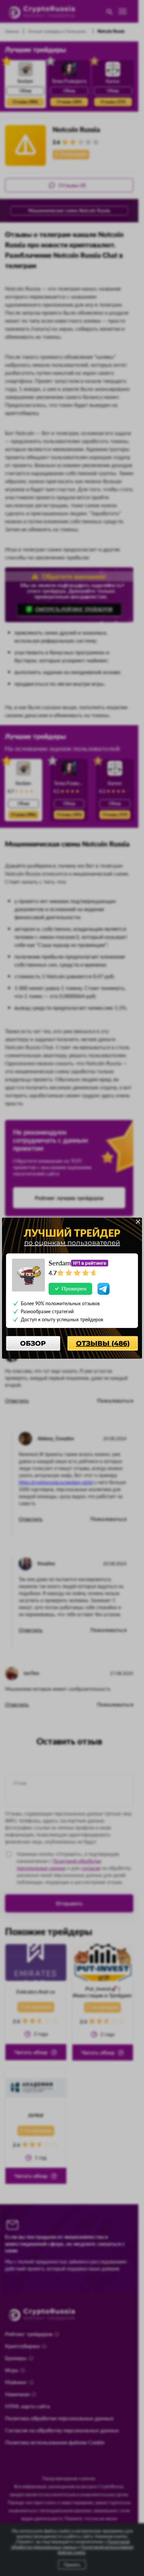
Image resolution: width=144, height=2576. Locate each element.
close (138, 1222)
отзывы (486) (103, 1343)
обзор (33, 1343)
